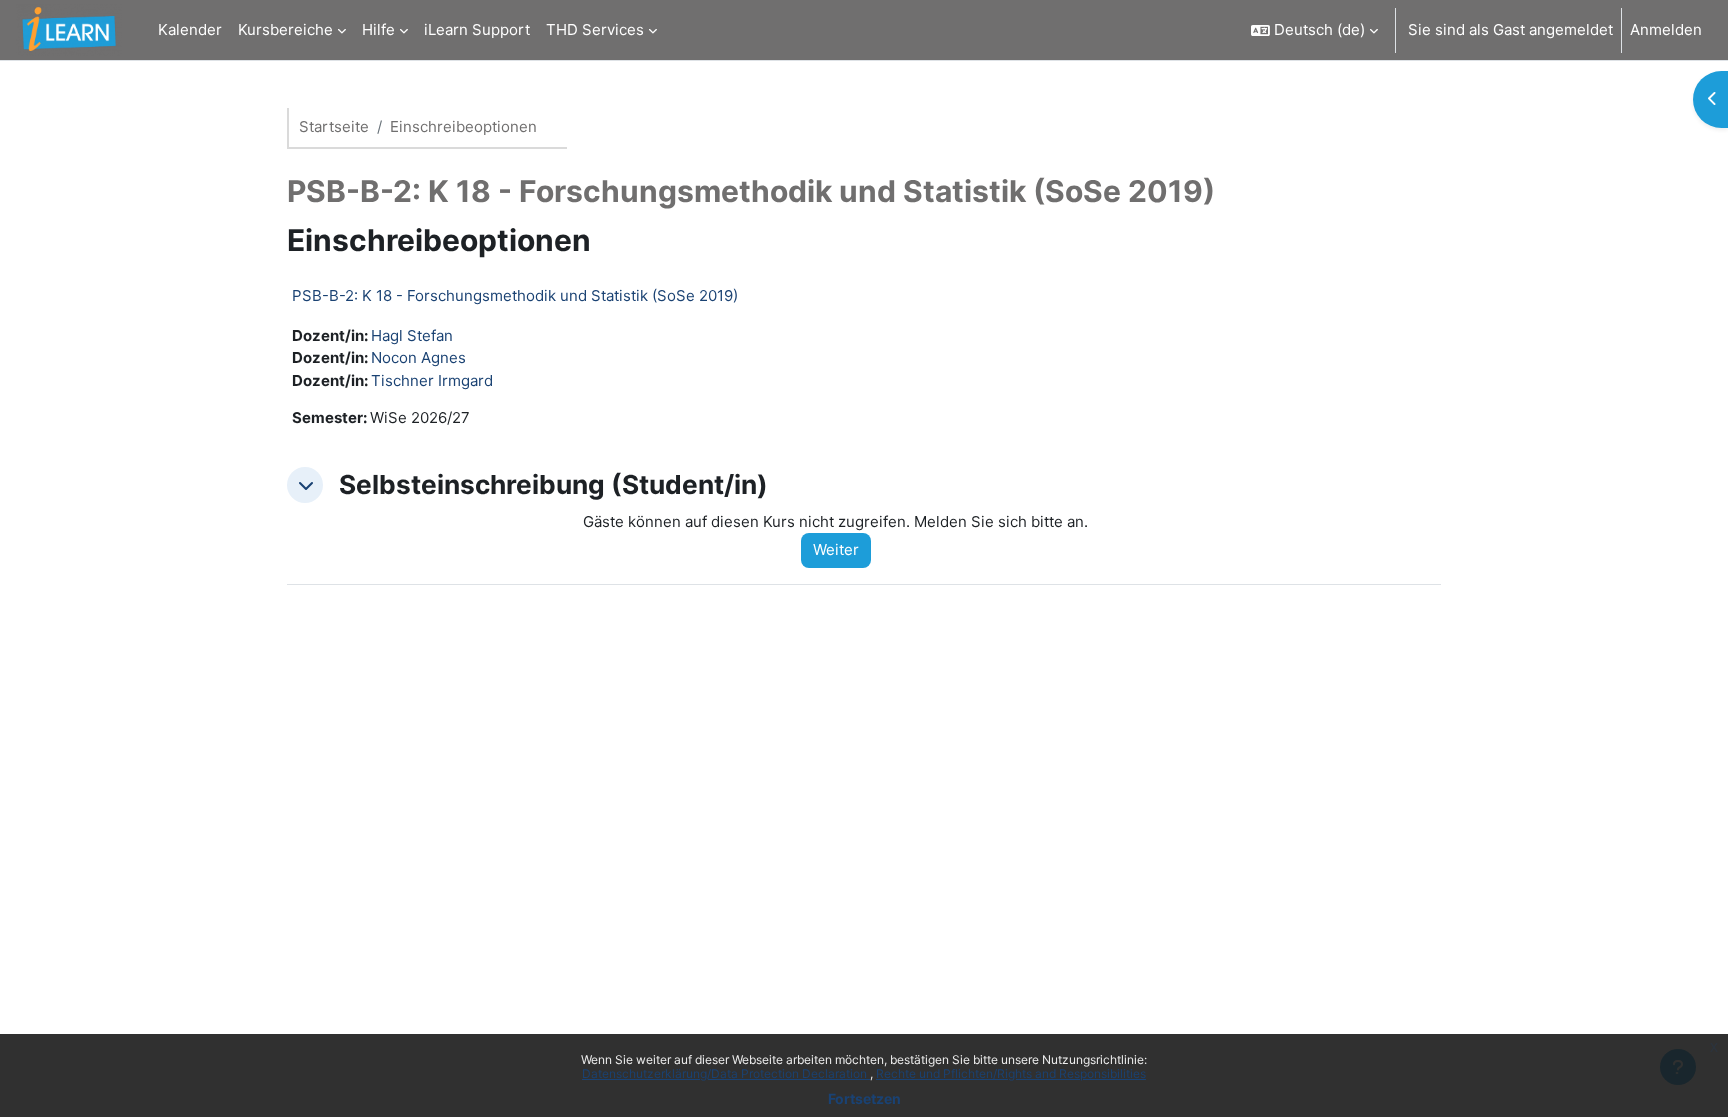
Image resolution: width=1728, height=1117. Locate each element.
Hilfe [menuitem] (378, 29)
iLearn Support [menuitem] (477, 29)
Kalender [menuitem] (190, 29)
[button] (1314, 30)
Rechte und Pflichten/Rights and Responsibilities (1011, 1073)
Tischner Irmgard (432, 380)
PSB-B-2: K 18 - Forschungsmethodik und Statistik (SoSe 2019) (515, 295)
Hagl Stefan (412, 335)
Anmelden (1666, 29)
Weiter (836, 549)
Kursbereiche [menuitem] (285, 29)
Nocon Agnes (418, 357)
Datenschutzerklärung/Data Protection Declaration (726, 1073)
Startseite (334, 126)
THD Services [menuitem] (595, 29)
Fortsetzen (864, 1098)
